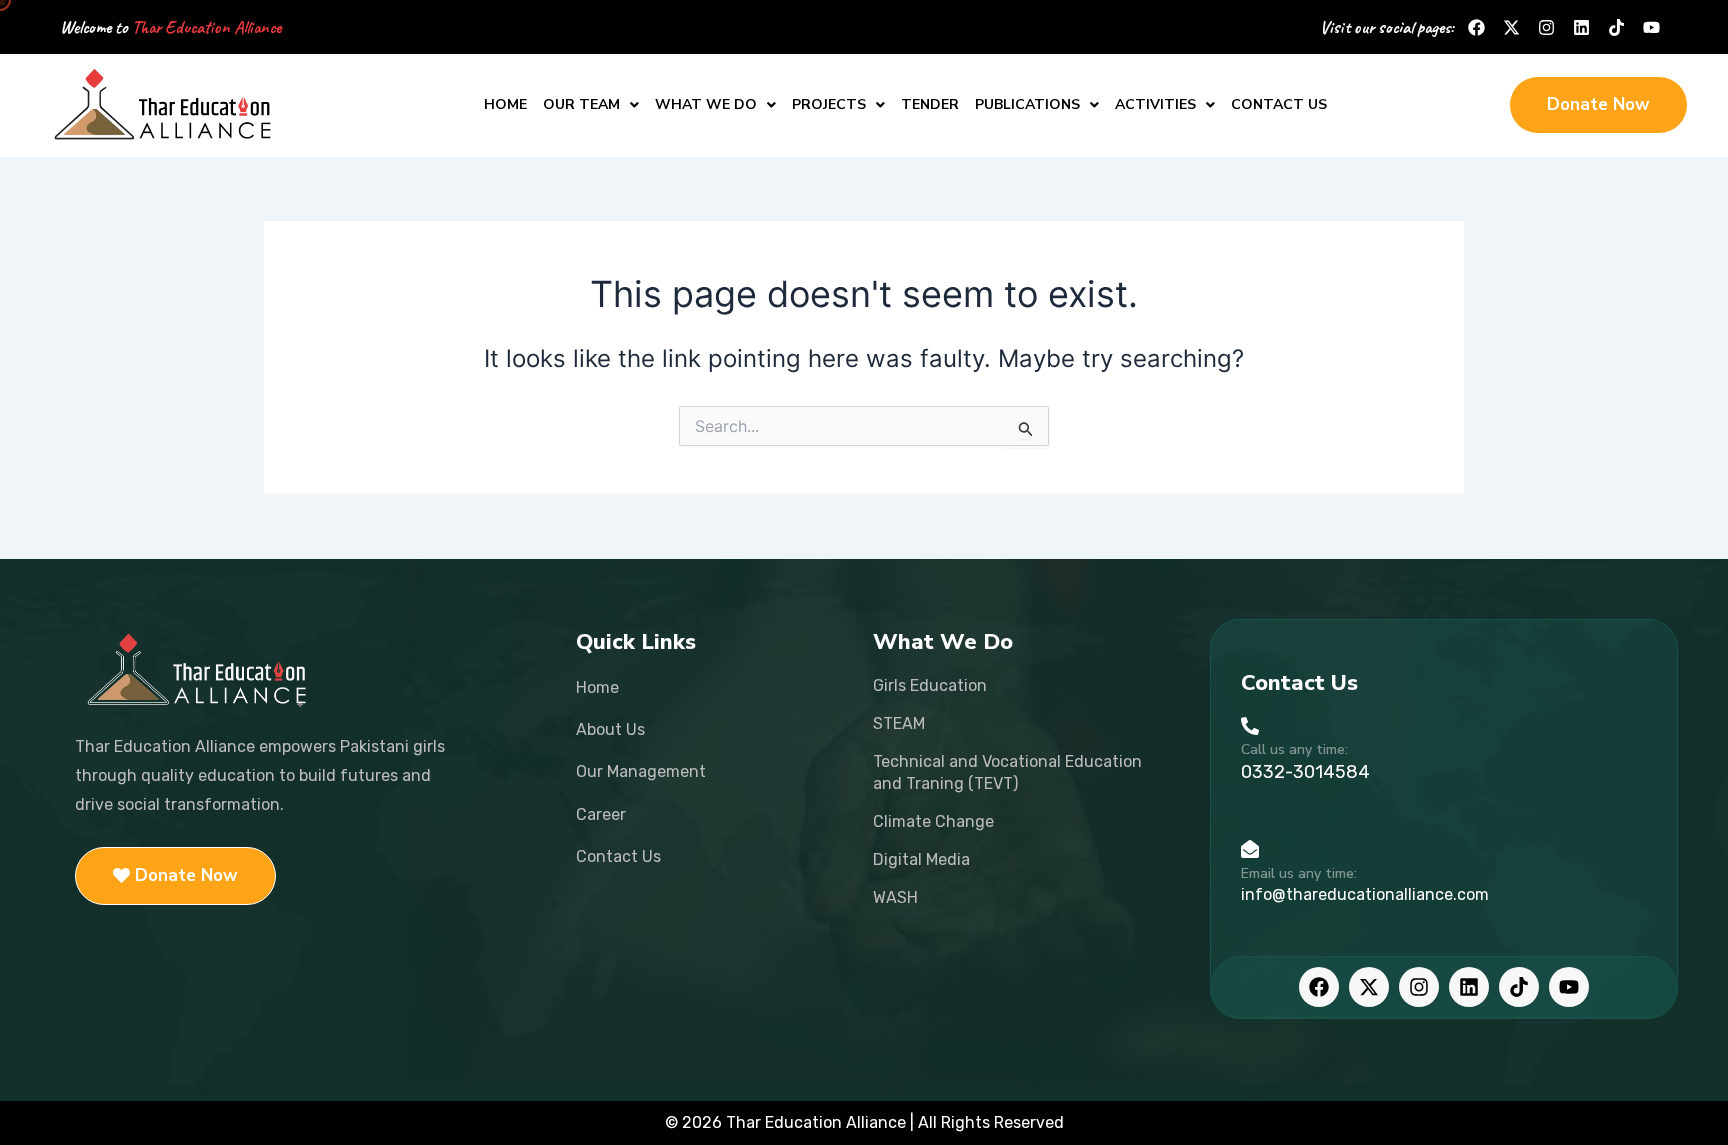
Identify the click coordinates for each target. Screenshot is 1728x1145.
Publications (1027, 104)
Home (505, 104)
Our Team (581, 104)
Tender (930, 104)
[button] (591, 105)
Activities (1155, 104)
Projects (829, 104)
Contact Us (1279, 104)
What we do (706, 104)
